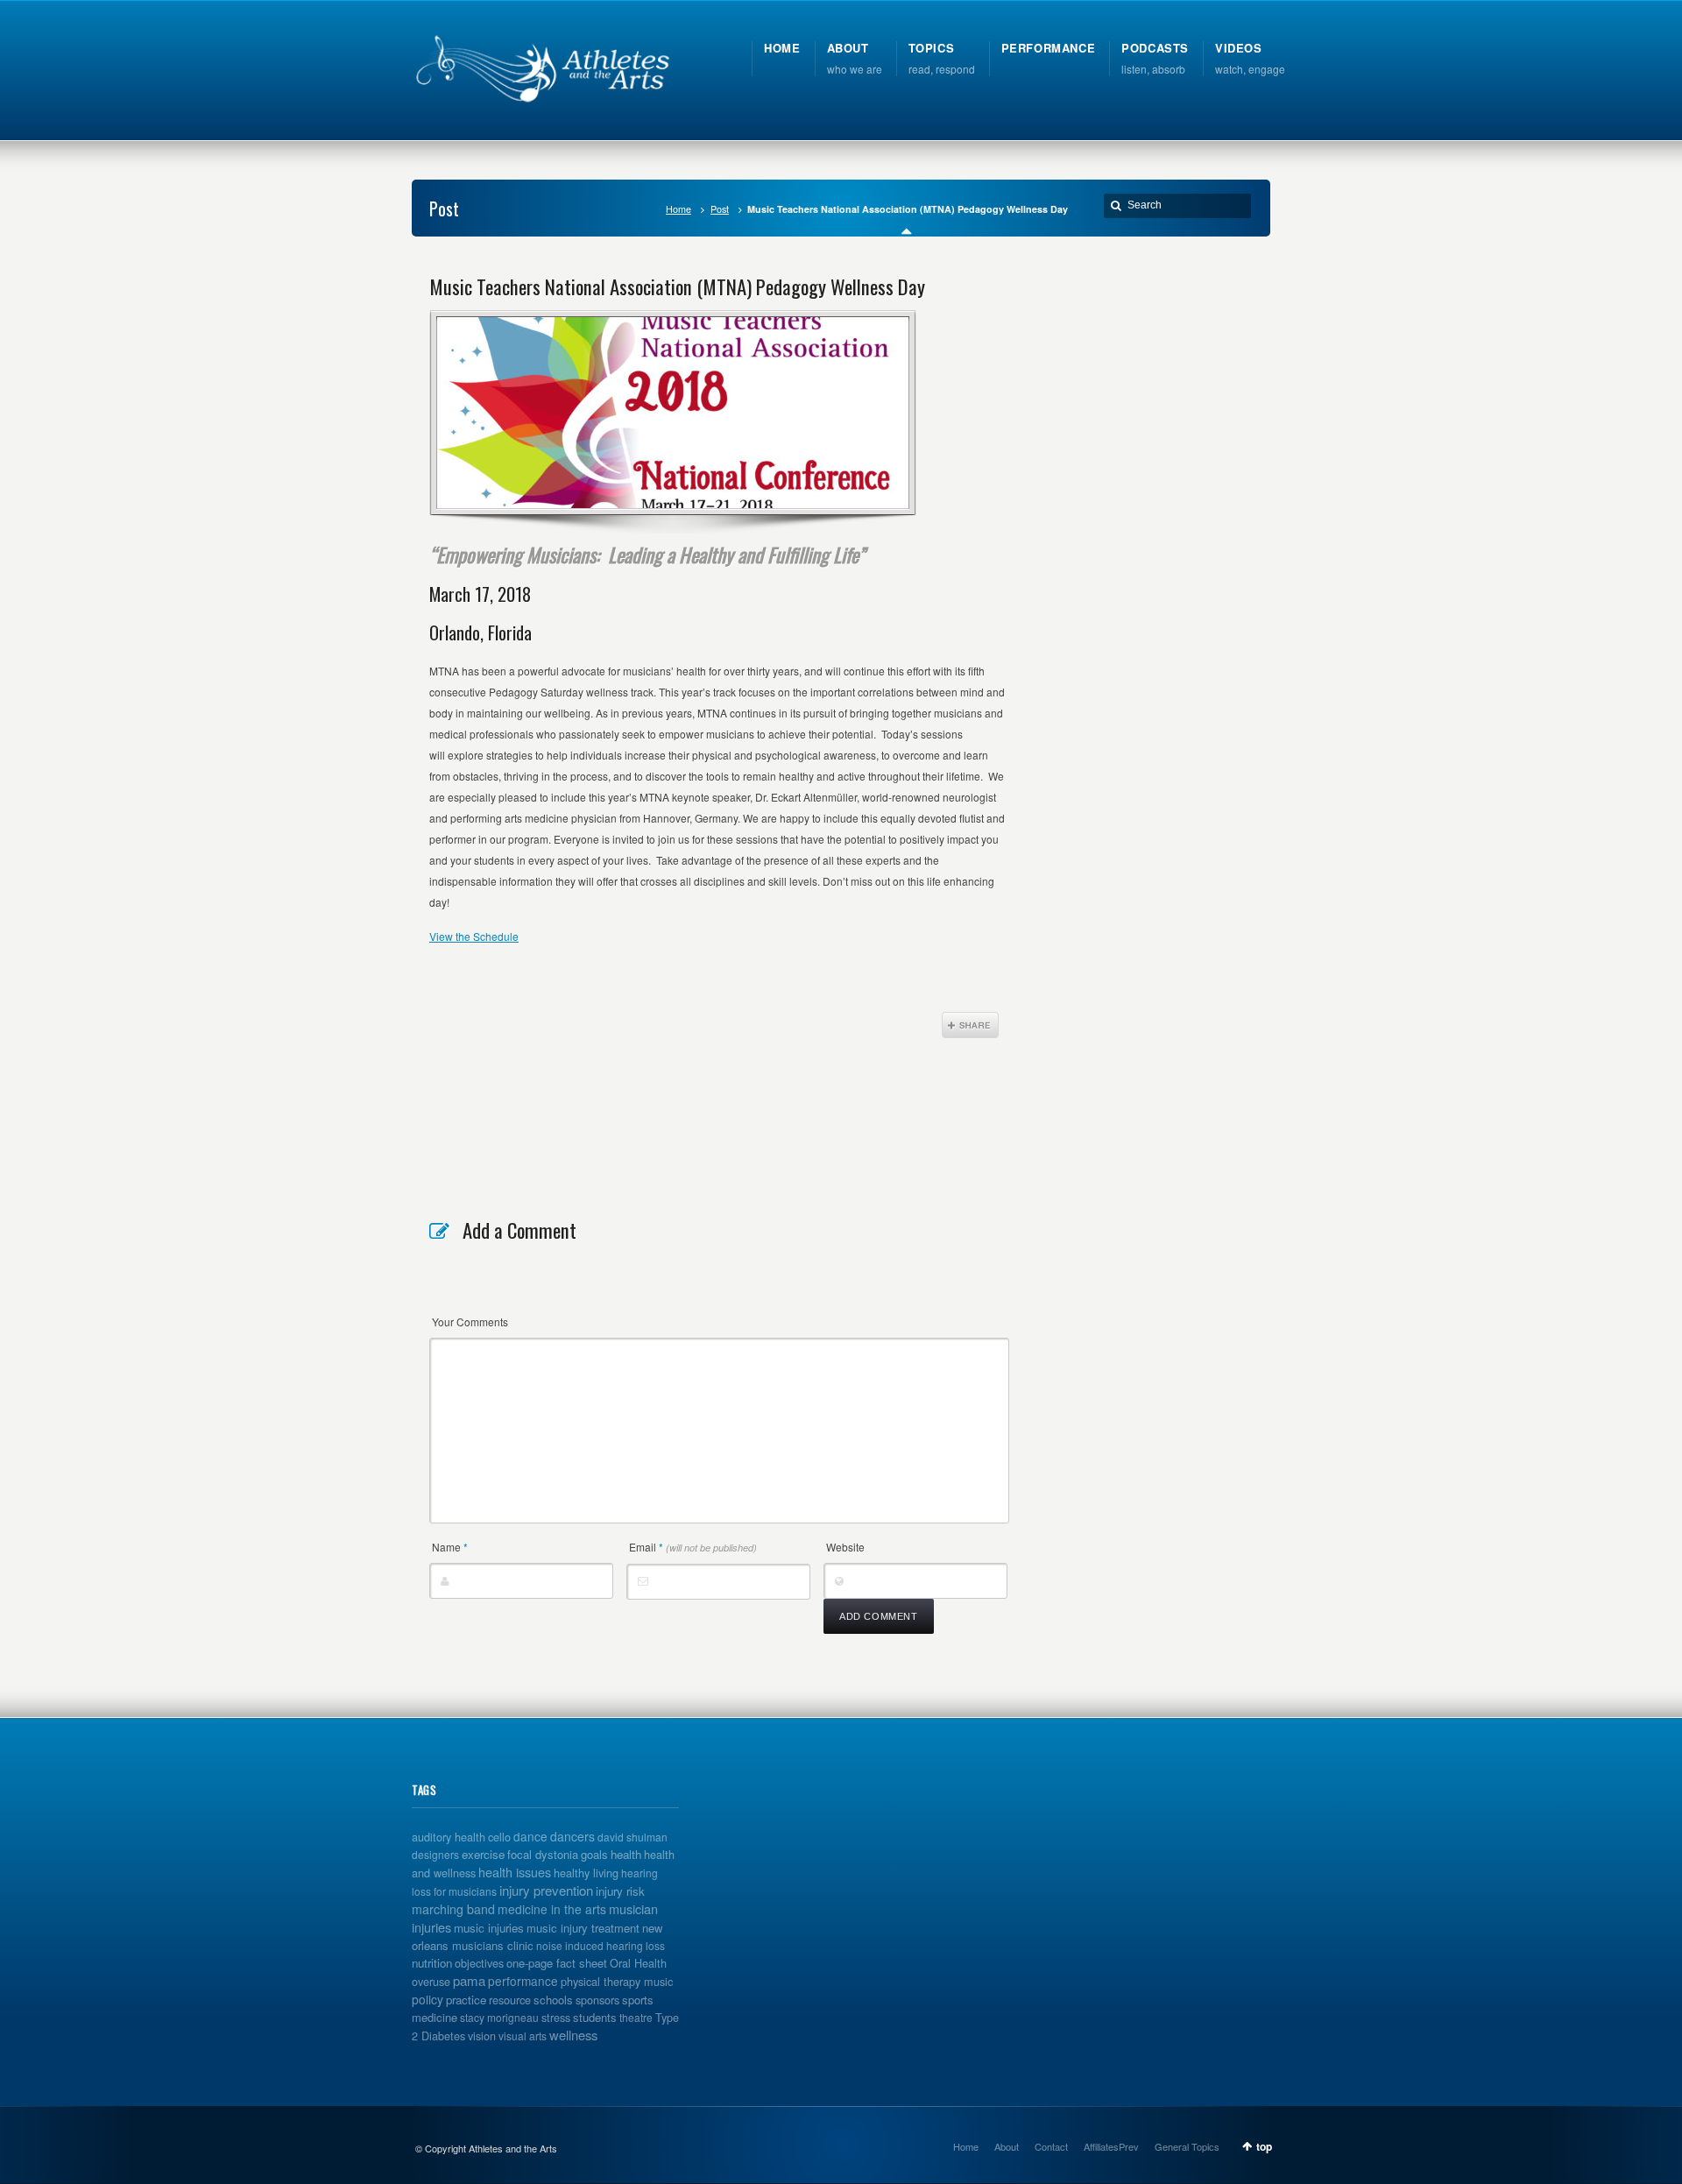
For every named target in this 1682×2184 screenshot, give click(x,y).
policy (428, 1999)
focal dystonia (543, 1854)
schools (553, 2000)
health (626, 1854)
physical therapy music (617, 1982)
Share (970, 1025)
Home (678, 209)
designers (435, 1854)
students (595, 2017)
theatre (636, 2017)
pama (469, 1980)
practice (466, 2000)
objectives (479, 1963)
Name (450, 1547)
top (1264, 2146)
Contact (1051, 2146)
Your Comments (470, 1322)
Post (720, 209)
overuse (431, 1982)
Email (693, 1547)
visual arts (523, 2036)
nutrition (432, 1963)
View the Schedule (474, 936)
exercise (483, 1854)
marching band (453, 1909)
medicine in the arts (552, 1909)
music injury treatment (583, 1928)
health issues (515, 1872)
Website (845, 1547)
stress (556, 2018)
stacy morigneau (499, 2017)
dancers (572, 1836)
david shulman (633, 1837)
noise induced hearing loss (601, 1945)
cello (499, 1837)
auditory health (449, 1837)
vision (482, 2036)
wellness (573, 2035)
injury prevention (546, 1890)
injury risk (620, 1891)
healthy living (586, 1873)
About (1007, 2146)
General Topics (1187, 2146)
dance (530, 1836)
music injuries (489, 1928)
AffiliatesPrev (1111, 2146)
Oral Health (638, 1963)
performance (523, 1981)
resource (510, 2000)
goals (594, 1854)
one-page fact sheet (557, 1963)
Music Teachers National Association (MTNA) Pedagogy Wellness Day (677, 286)
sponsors (597, 2000)
